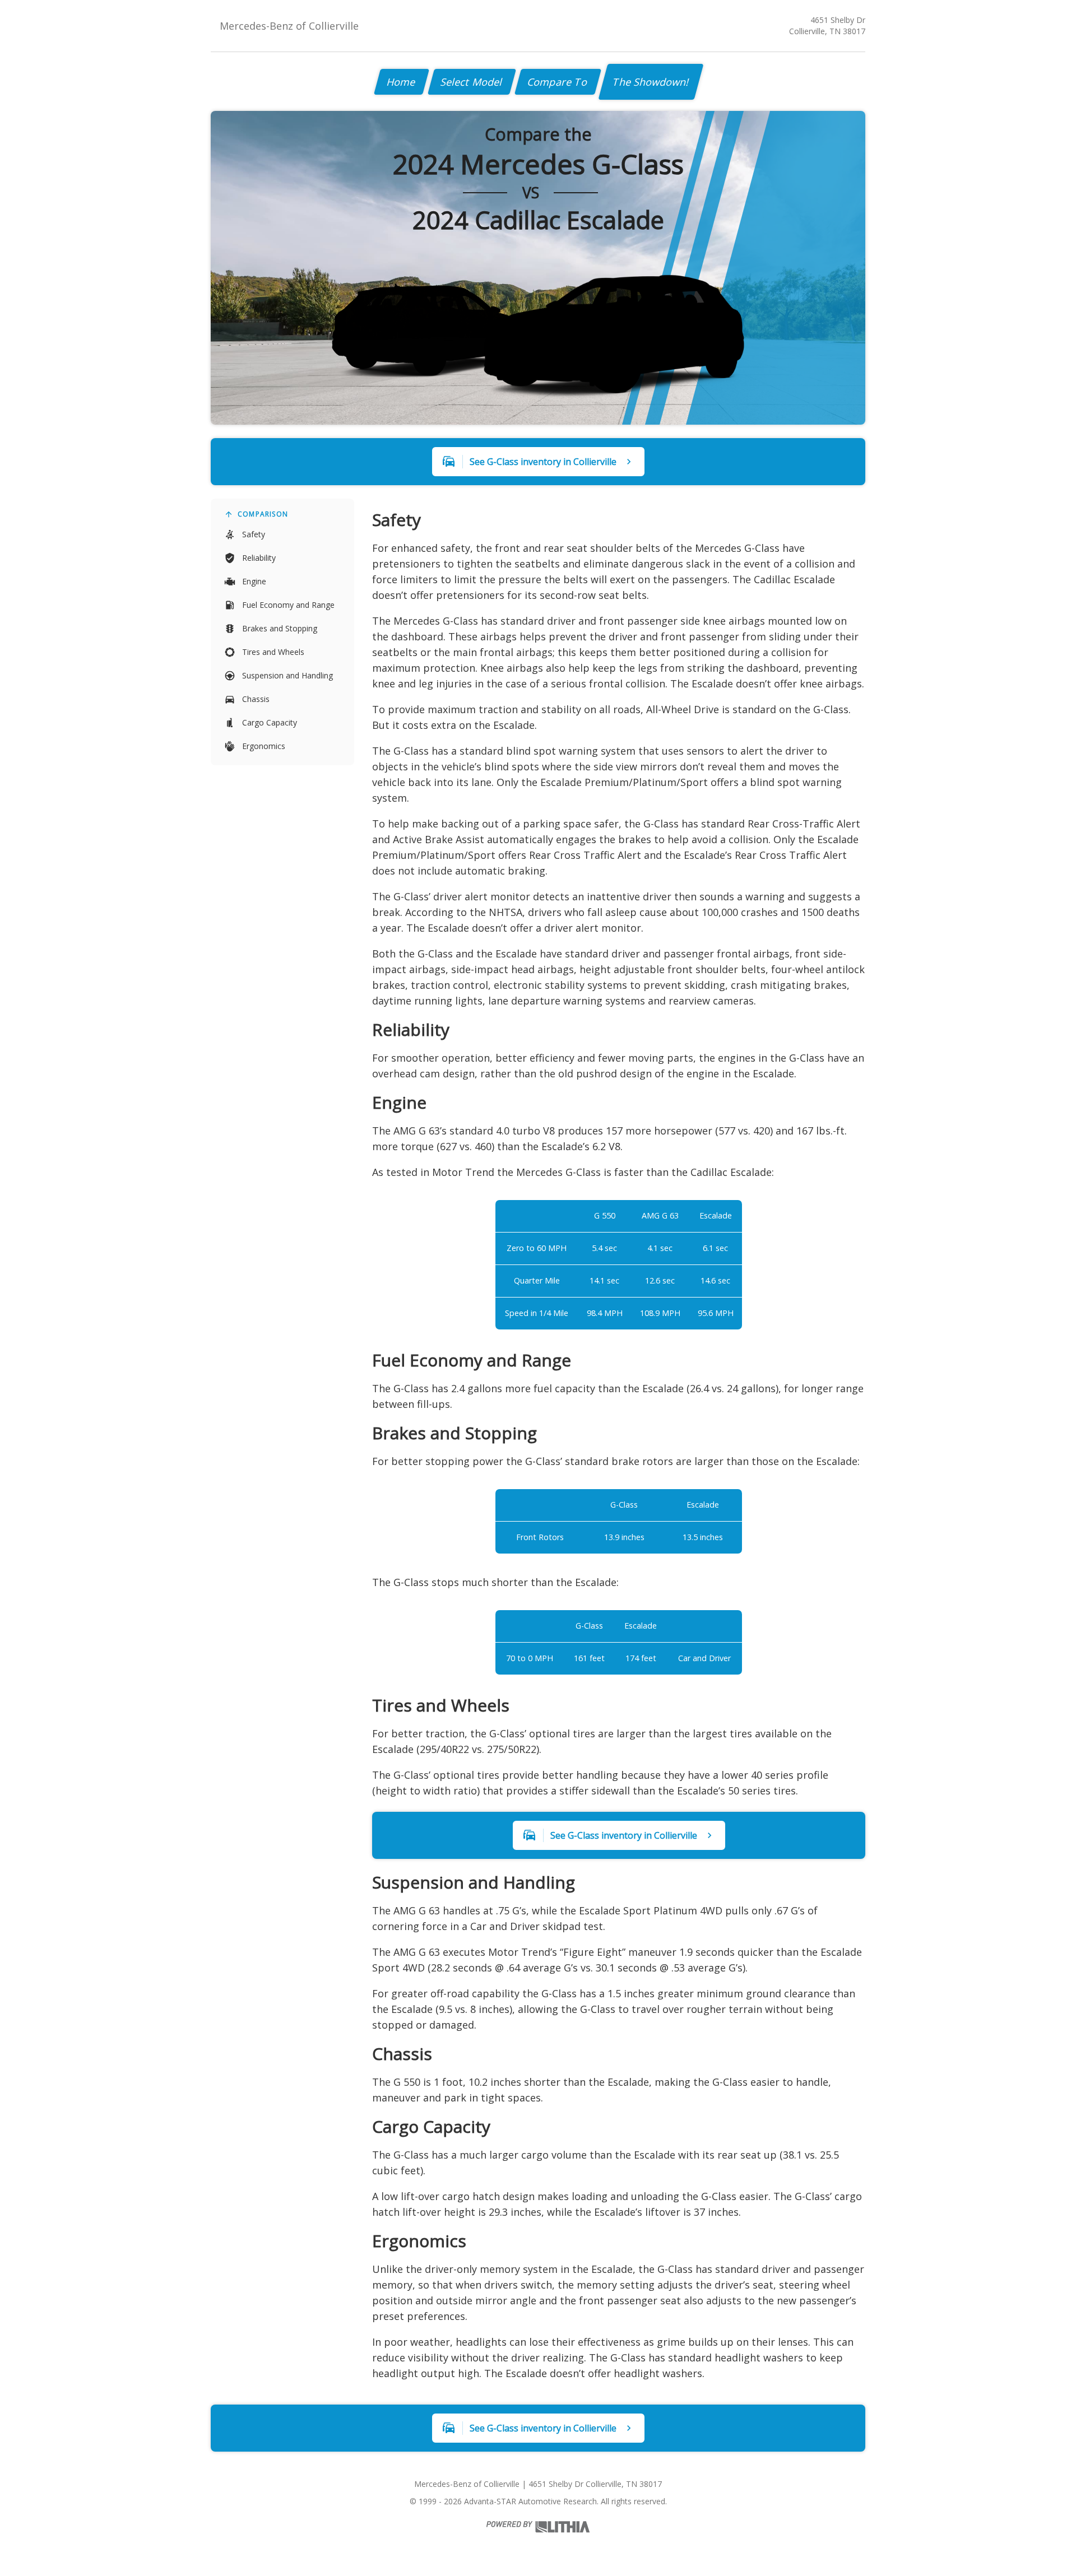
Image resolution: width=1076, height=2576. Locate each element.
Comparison (263, 514)
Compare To (558, 82)
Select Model (472, 82)
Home (402, 82)
